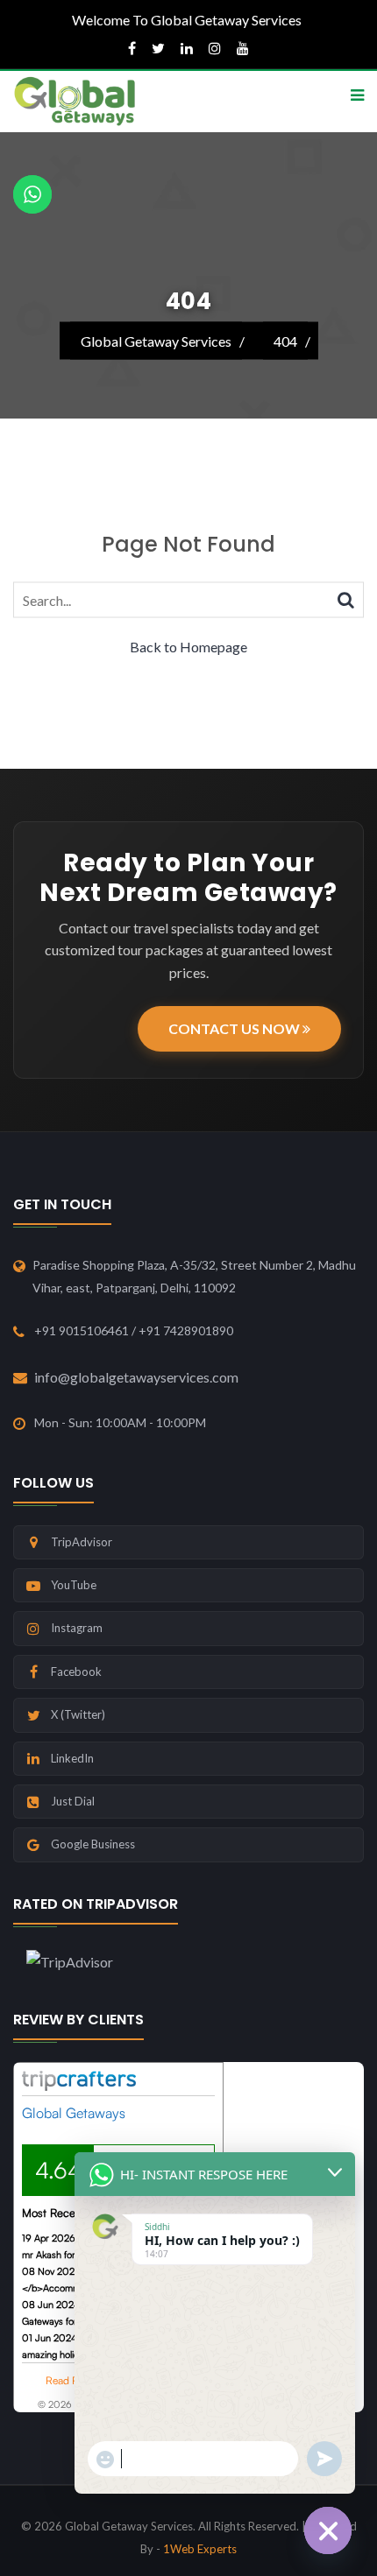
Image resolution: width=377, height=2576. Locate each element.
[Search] (346, 598)
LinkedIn (72, 1758)
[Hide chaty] (328, 2530)
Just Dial (73, 1801)
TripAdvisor (82, 1542)
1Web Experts (200, 2549)
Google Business (93, 1844)
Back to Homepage (188, 646)
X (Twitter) (78, 1714)
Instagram (77, 1628)
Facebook (76, 1672)
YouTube (74, 1585)
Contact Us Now (235, 1028)
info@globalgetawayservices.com (136, 1377)
